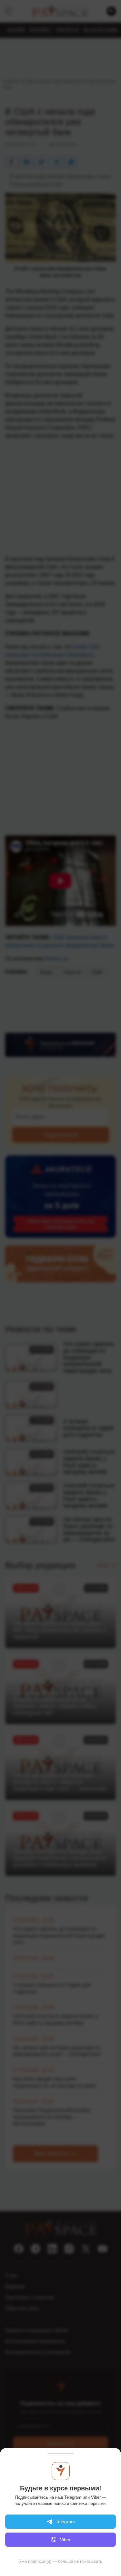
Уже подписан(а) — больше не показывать (61, 2561)
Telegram (65, 2522)
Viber (65, 2540)
